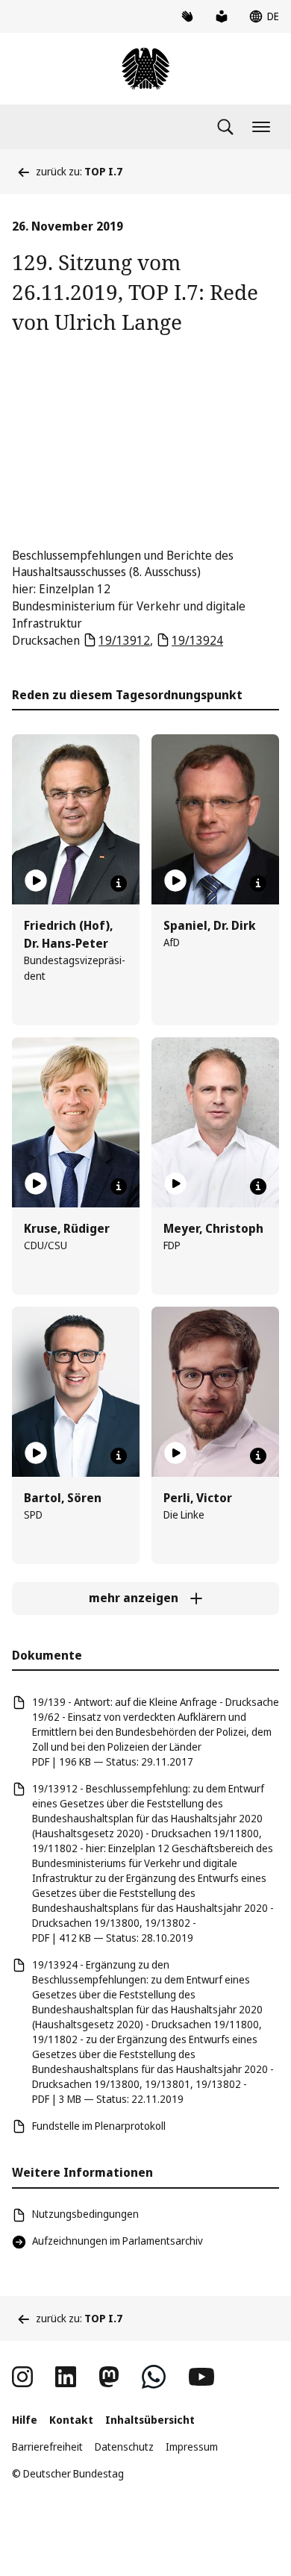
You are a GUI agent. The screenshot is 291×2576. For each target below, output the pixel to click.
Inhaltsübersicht (150, 2420)
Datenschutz (124, 2447)
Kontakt (71, 2420)
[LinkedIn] (66, 2377)
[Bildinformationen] (119, 884)
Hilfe (25, 2420)
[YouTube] (201, 2377)
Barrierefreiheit (47, 2447)
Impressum (192, 2447)
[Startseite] (145, 69)
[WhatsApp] (154, 2377)
